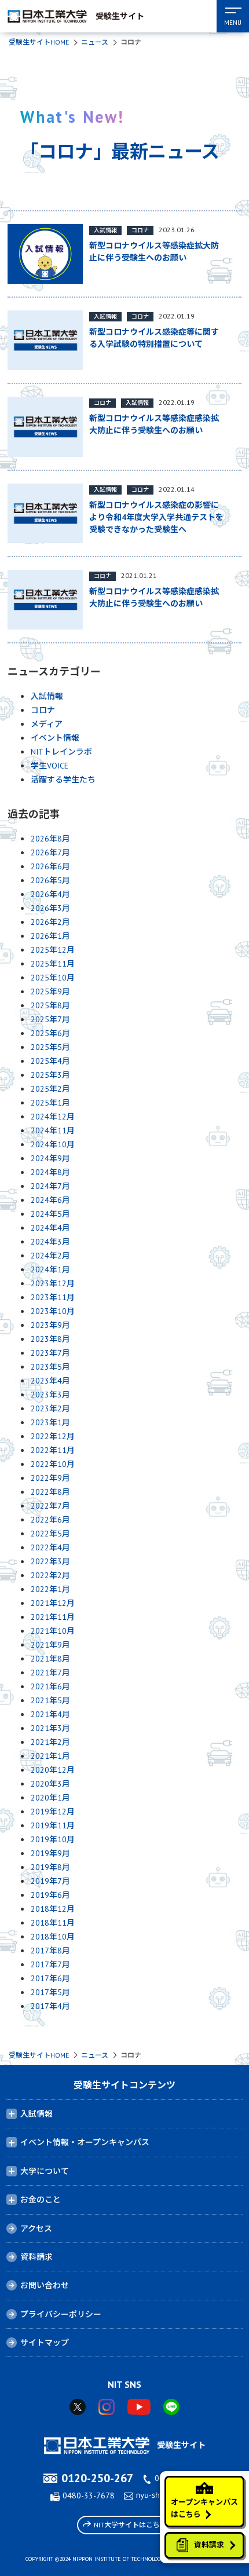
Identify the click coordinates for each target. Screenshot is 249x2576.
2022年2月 (50, 1575)
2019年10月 (53, 1839)
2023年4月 (50, 1381)
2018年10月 (53, 1937)
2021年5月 (50, 1700)
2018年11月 (53, 1923)
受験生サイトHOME (39, 42)
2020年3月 (50, 1784)
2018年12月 (53, 1909)
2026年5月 (50, 880)
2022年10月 (53, 1464)
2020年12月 (53, 1770)
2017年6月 (50, 1978)
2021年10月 (53, 1631)
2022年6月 (50, 1520)
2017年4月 (50, 2006)
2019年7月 (50, 1881)
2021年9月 (50, 1645)
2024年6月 (50, 1200)
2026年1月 (50, 936)
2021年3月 (50, 1728)
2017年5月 (50, 1992)
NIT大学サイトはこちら (130, 2525)
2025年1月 (50, 1103)
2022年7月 (50, 1506)
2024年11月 (53, 1130)
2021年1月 (50, 1756)
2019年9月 (50, 1853)
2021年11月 (53, 1617)
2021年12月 (53, 1603)
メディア (47, 724)
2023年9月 (50, 1325)
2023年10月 (53, 1311)
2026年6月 (50, 866)
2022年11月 (53, 1450)
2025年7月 (50, 1019)
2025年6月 (50, 1033)
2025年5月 (50, 1047)
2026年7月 (50, 852)
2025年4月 (50, 1061)
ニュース (95, 42)
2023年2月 (50, 1408)
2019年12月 (53, 1812)
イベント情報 (55, 738)
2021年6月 (50, 1686)
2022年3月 (50, 1561)
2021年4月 (50, 1714)
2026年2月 (50, 922)
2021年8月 (50, 1659)
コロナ (43, 710)
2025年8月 (50, 1005)
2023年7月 (50, 1353)
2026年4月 (50, 894)
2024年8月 (50, 1172)
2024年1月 (50, 1269)
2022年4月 (50, 1547)
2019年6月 (50, 1895)
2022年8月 (50, 1492)
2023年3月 (50, 1395)
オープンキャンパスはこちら (204, 2508)
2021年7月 (50, 1673)
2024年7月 (50, 1186)
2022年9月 (50, 1478)
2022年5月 (50, 1534)
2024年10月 (53, 1144)
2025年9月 (50, 991)
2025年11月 (53, 964)
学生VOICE (50, 766)
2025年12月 (53, 950)
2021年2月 (50, 1742)
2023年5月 (50, 1367)
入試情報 (47, 696)
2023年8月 (50, 1339)
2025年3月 (50, 1075)
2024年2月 (50, 1256)
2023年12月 (53, 1283)
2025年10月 (53, 978)
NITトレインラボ (61, 752)
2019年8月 (50, 1867)
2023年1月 (50, 1422)
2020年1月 (50, 1798)
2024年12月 (53, 1117)
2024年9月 (50, 1158)
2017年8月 (50, 1951)
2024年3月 (50, 1242)
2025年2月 (50, 1089)
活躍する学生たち (63, 780)
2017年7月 (50, 1964)
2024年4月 (50, 1228)
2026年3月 (50, 908)
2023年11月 (53, 1297)
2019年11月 (53, 1825)
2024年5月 (50, 1214)
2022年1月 (50, 1589)
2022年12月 (53, 1436)
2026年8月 (50, 839)
